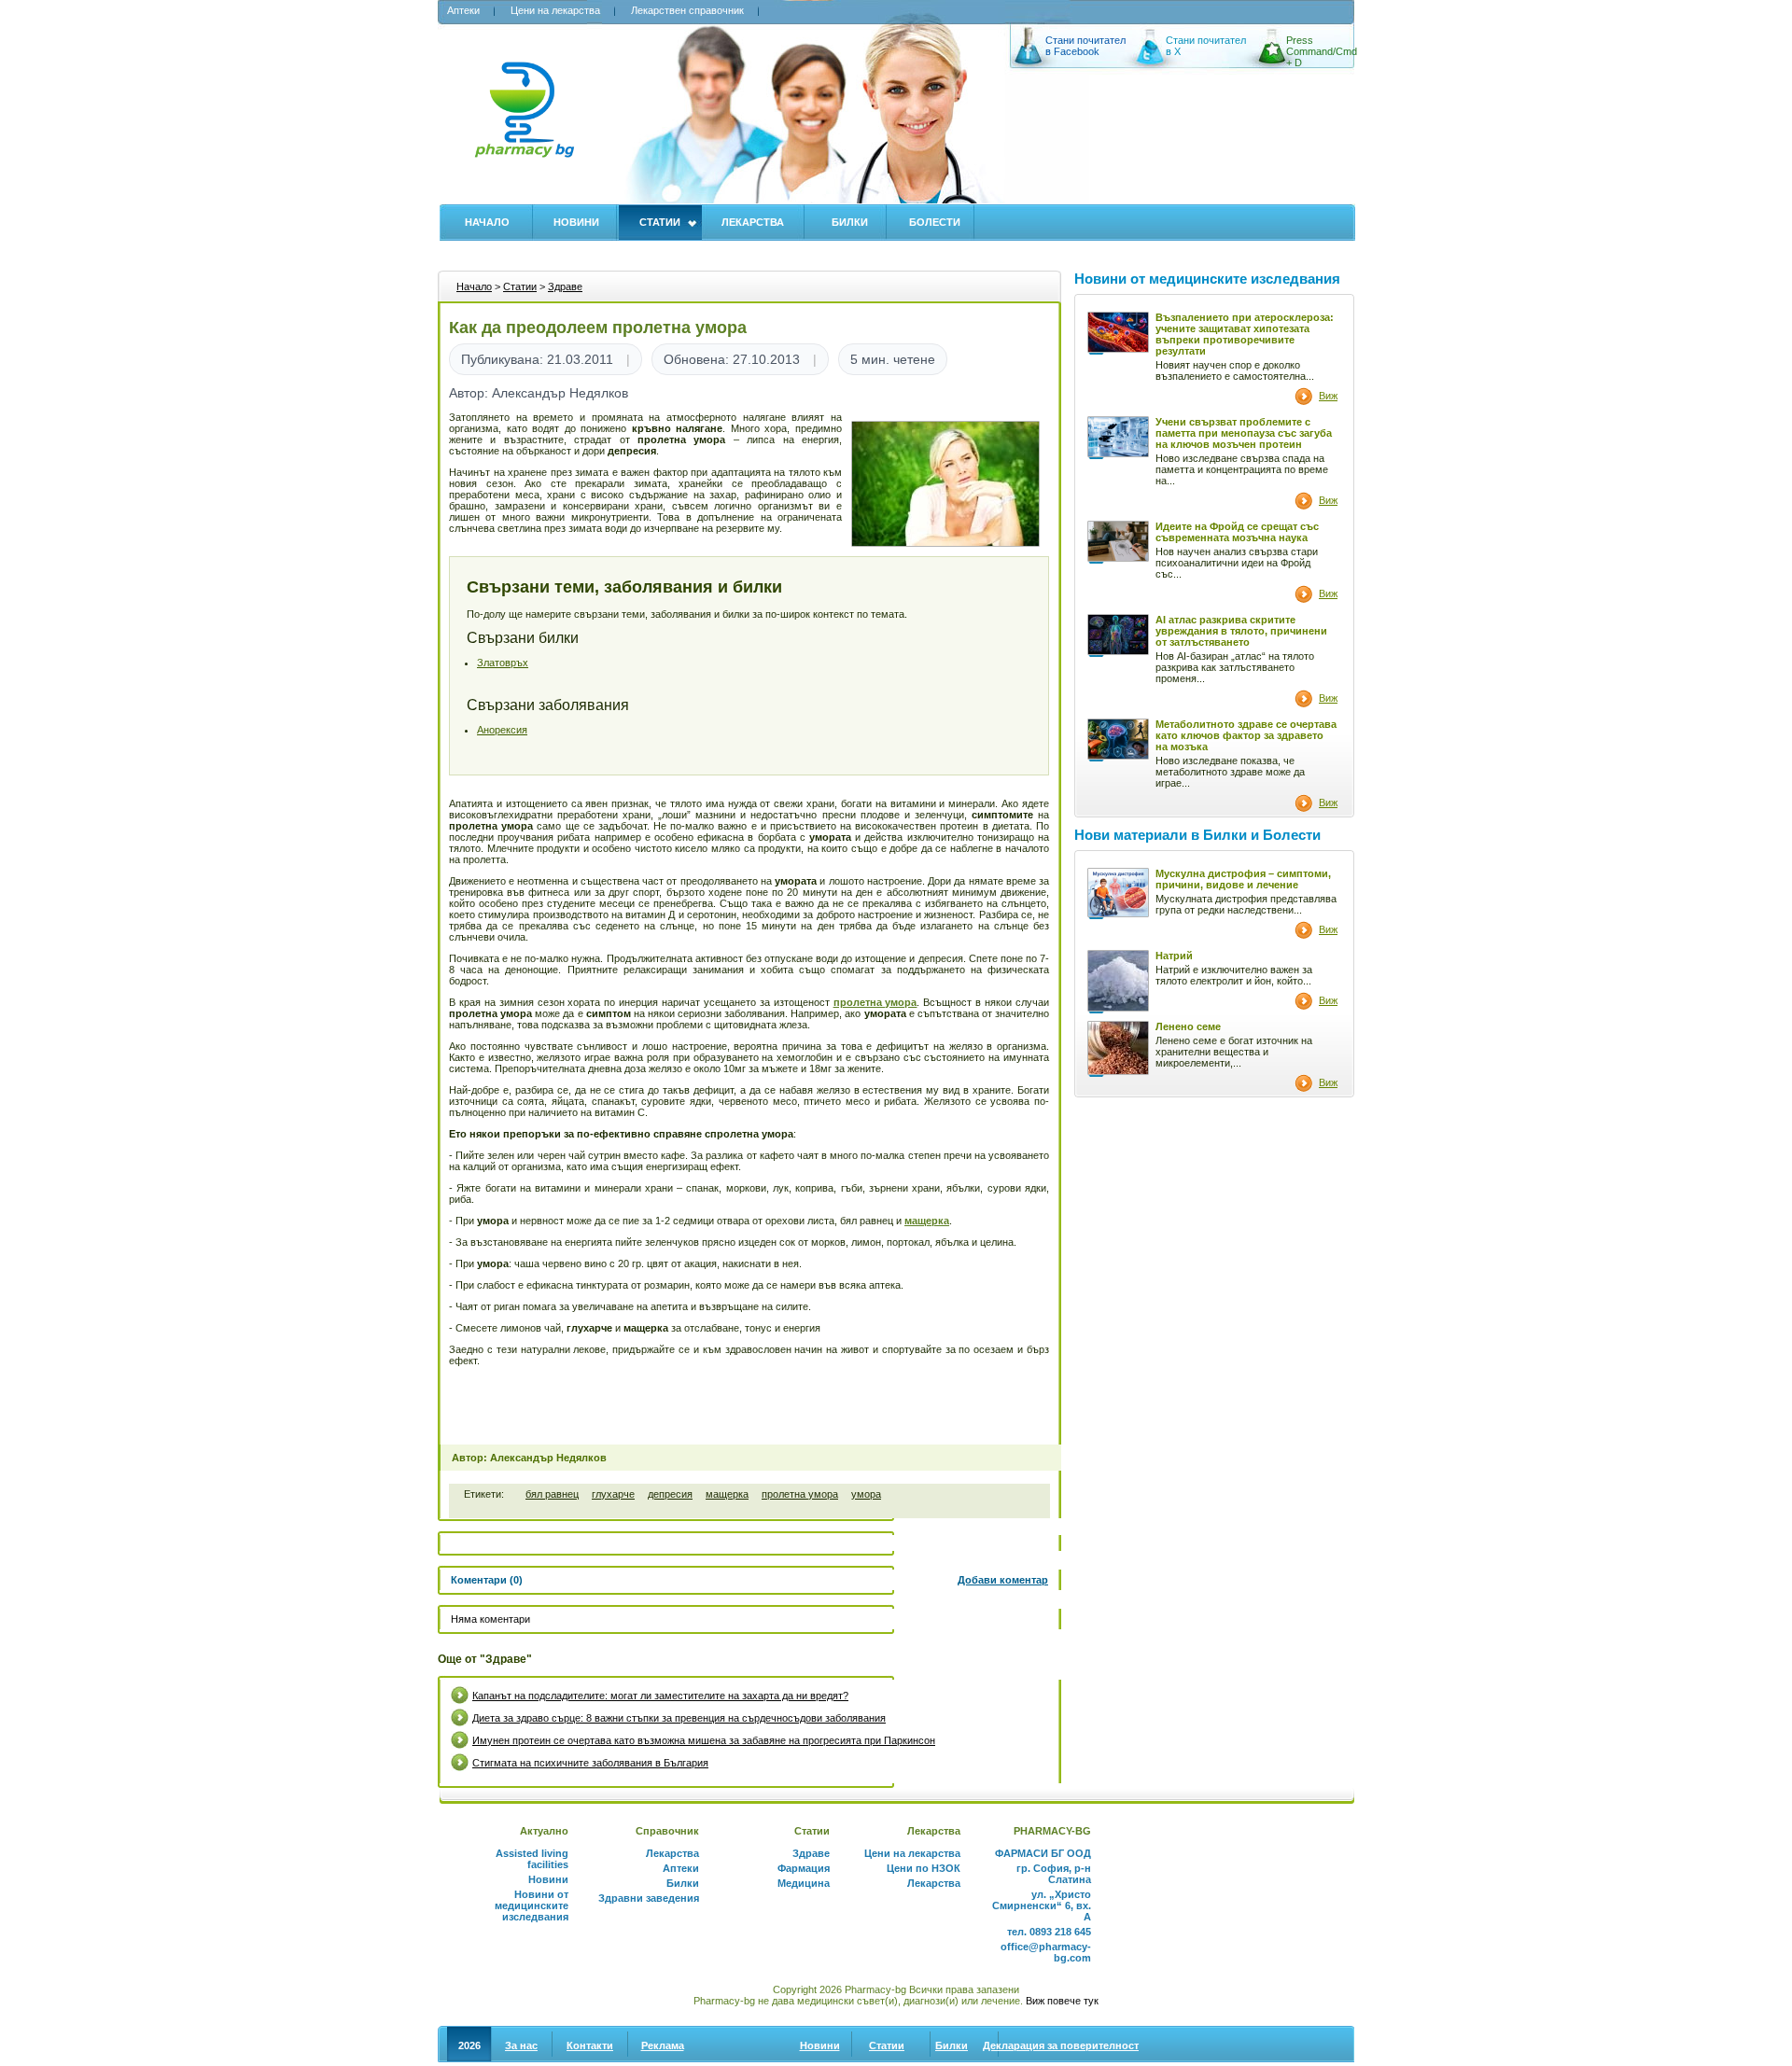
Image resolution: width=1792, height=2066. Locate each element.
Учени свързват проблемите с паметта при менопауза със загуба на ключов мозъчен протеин (1244, 433)
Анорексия (502, 730)
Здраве (565, 286)
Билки (850, 222)
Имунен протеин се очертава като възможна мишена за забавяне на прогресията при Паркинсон (704, 1740)
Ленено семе (1188, 1026)
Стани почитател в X (1206, 46)
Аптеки (463, 10)
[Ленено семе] (1118, 1071)
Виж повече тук (1062, 2001)
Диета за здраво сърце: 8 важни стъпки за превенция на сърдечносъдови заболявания (679, 1718)
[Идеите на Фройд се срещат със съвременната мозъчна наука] (1118, 558)
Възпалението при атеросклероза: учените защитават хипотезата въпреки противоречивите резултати (1245, 334)
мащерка (727, 1494)
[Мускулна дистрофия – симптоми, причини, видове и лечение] (1118, 914)
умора (866, 1494)
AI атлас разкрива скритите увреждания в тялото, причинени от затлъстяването (1241, 631)
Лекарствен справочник (687, 10)
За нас (521, 2045)
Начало (487, 222)
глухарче (613, 1494)
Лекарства (753, 222)
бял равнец (552, 1494)
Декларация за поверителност (1061, 2045)
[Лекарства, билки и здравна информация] (524, 120)
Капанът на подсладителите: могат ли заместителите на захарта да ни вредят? (660, 1696)
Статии (660, 222)
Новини (576, 222)
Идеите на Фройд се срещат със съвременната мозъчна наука (1237, 532)
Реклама (663, 2045)
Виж (1328, 396)
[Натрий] (1118, 1008)
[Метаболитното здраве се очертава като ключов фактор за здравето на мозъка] (1118, 756)
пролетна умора (800, 1494)
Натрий (1174, 956)
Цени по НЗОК (924, 1868)
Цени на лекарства (555, 10)
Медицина (804, 1883)
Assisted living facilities (532, 1859)
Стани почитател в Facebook (1085, 46)
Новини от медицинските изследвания (532, 1905)
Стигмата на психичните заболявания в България (590, 1763)
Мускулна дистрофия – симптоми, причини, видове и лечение (1243, 879)
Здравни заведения (649, 1898)
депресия (670, 1494)
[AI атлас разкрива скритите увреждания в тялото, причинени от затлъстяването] (1118, 651)
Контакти (590, 2045)
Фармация (804, 1868)
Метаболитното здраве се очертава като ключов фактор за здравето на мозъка (1246, 735)
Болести (935, 222)
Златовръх (503, 663)
